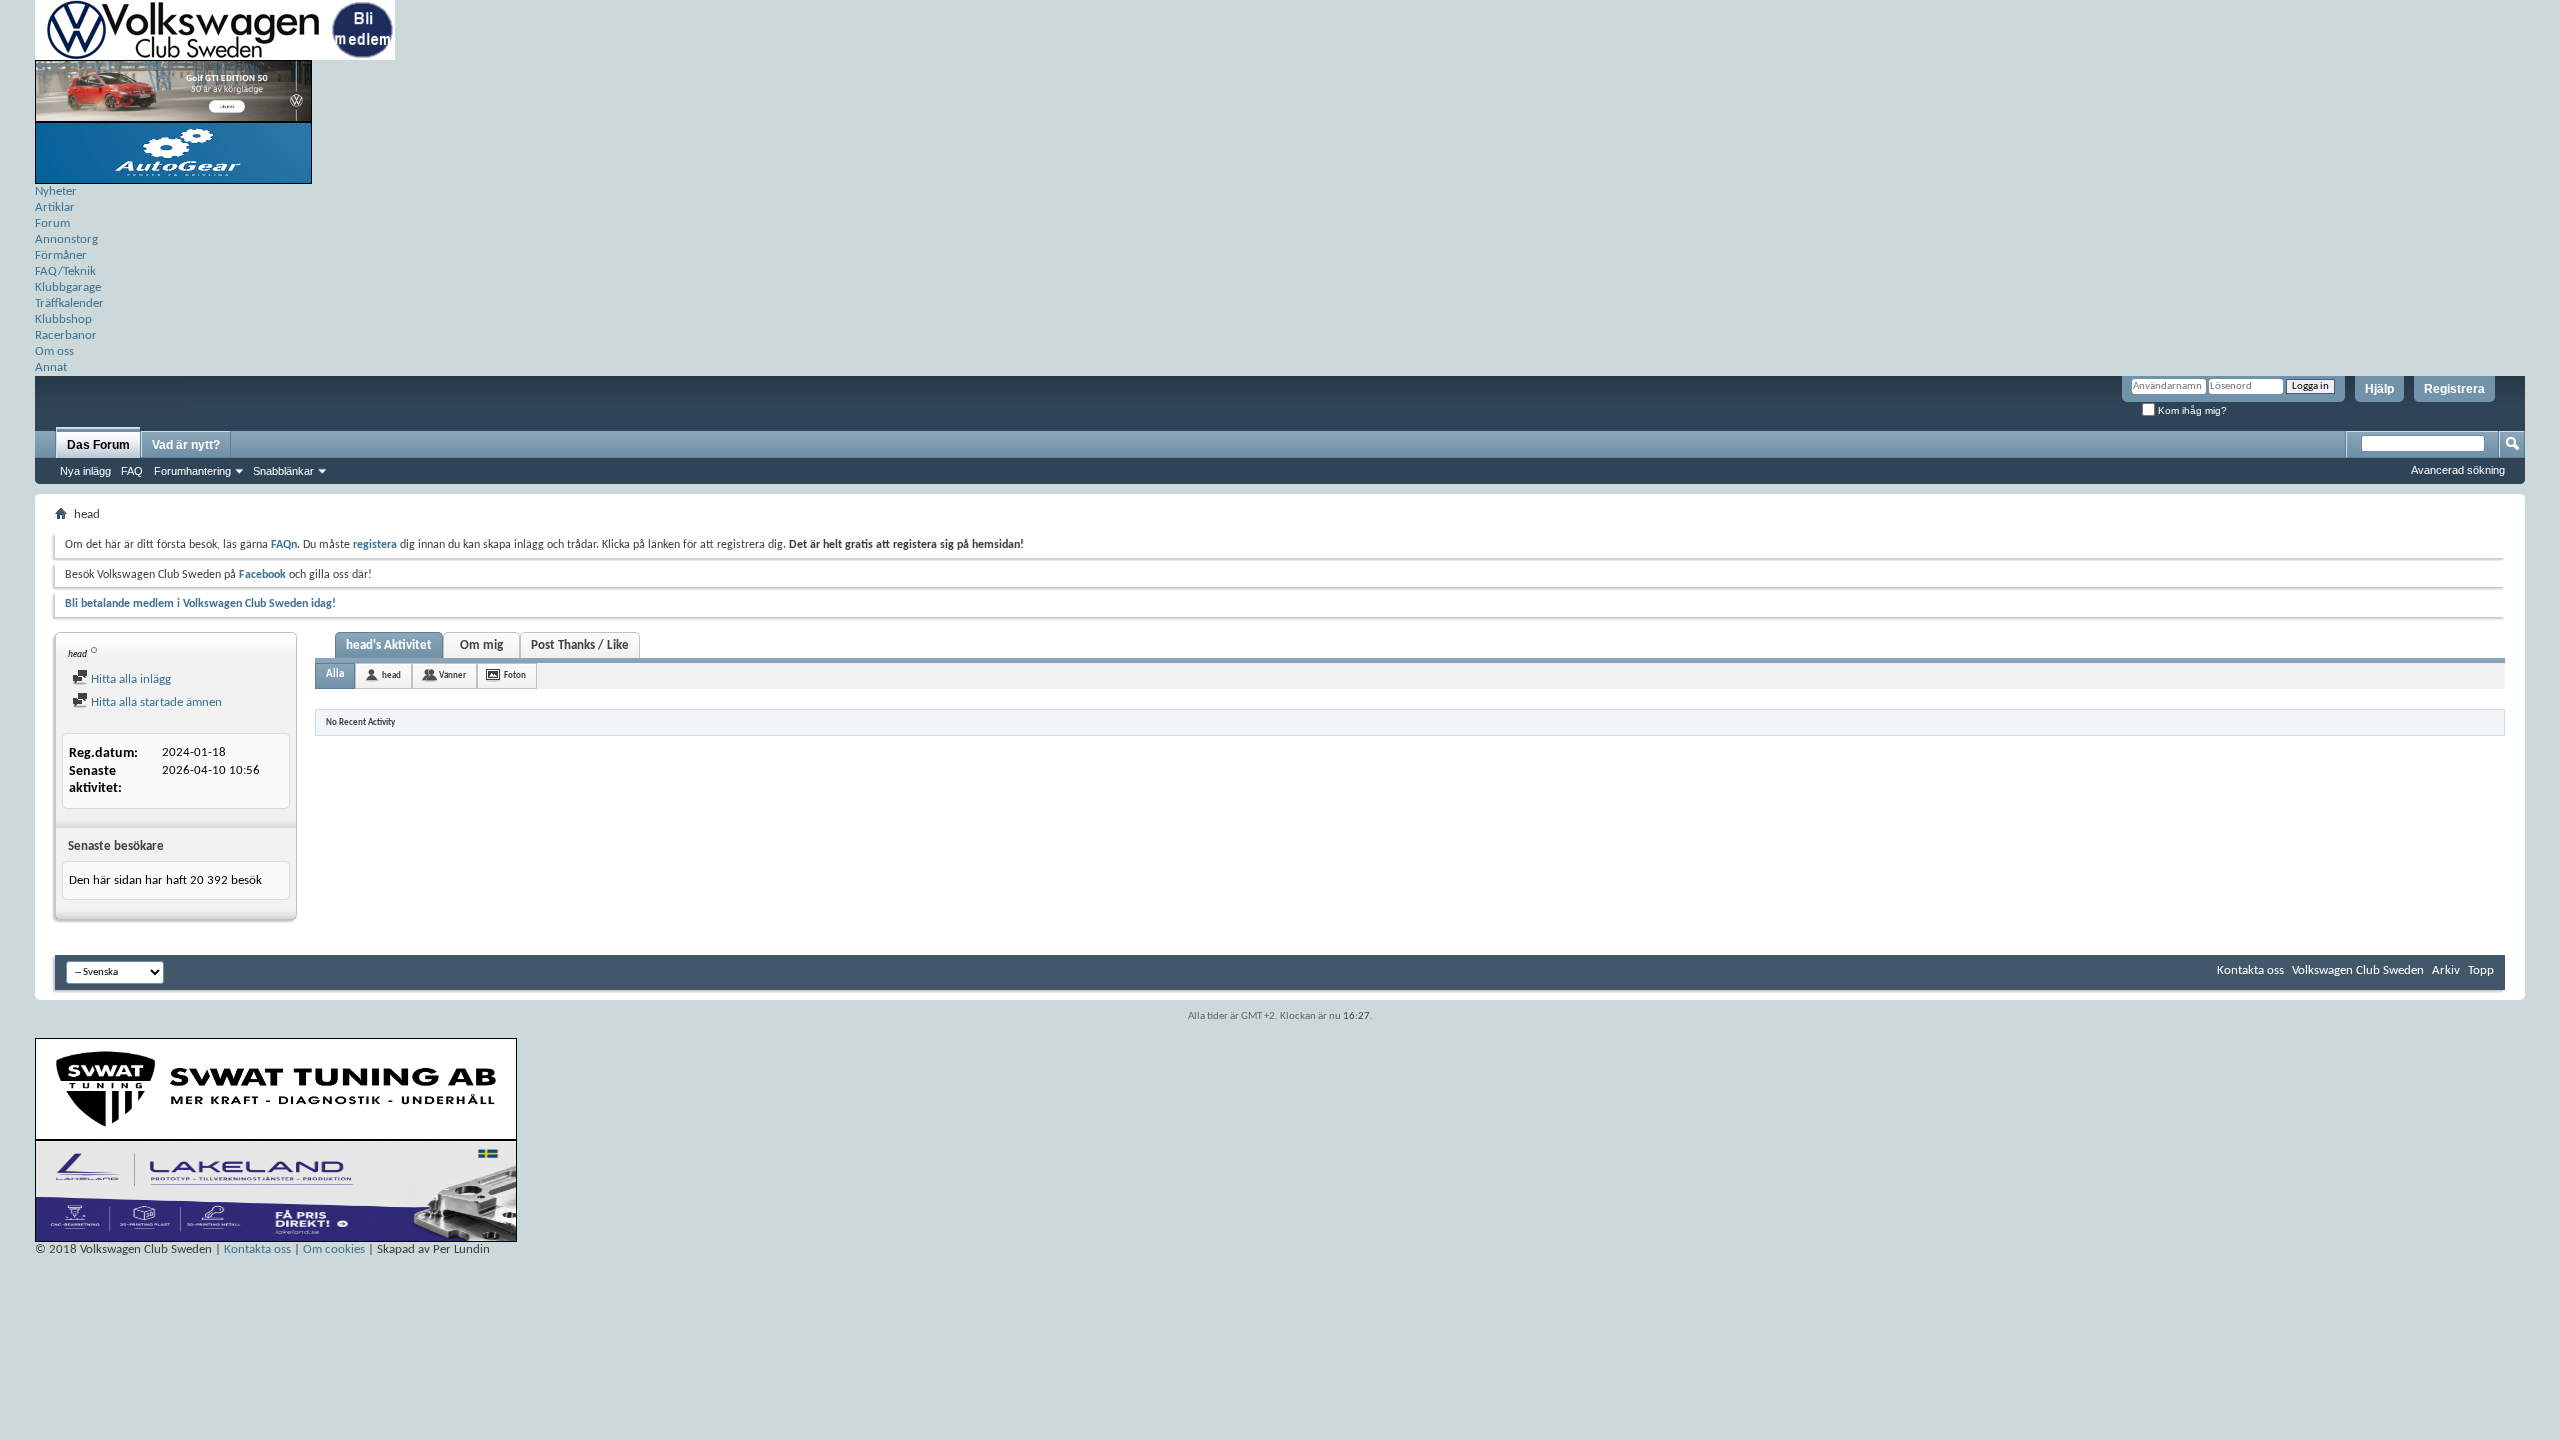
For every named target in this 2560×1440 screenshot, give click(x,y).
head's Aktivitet (389, 645)
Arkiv (2446, 970)
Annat (51, 367)
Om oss (54, 351)
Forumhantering (192, 471)
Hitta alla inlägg (129, 679)
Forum (52, 223)
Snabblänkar (283, 471)
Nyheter (56, 191)
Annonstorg (66, 239)
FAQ (132, 471)
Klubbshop (63, 319)
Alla (335, 674)
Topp (2481, 970)
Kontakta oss (2250, 970)
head (391, 675)
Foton (515, 675)
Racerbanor (66, 335)
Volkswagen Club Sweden (2358, 970)
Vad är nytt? (186, 445)
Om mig (481, 645)
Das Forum (98, 445)
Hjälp (2379, 389)
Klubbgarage (68, 287)
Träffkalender (69, 303)
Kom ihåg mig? (2191, 410)
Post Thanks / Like (580, 645)
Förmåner (61, 255)
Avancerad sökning (2458, 470)
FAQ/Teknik (65, 271)
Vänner (452, 675)
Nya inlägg (85, 471)
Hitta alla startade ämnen (155, 702)
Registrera (2454, 389)
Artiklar (55, 207)
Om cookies (334, 1249)
